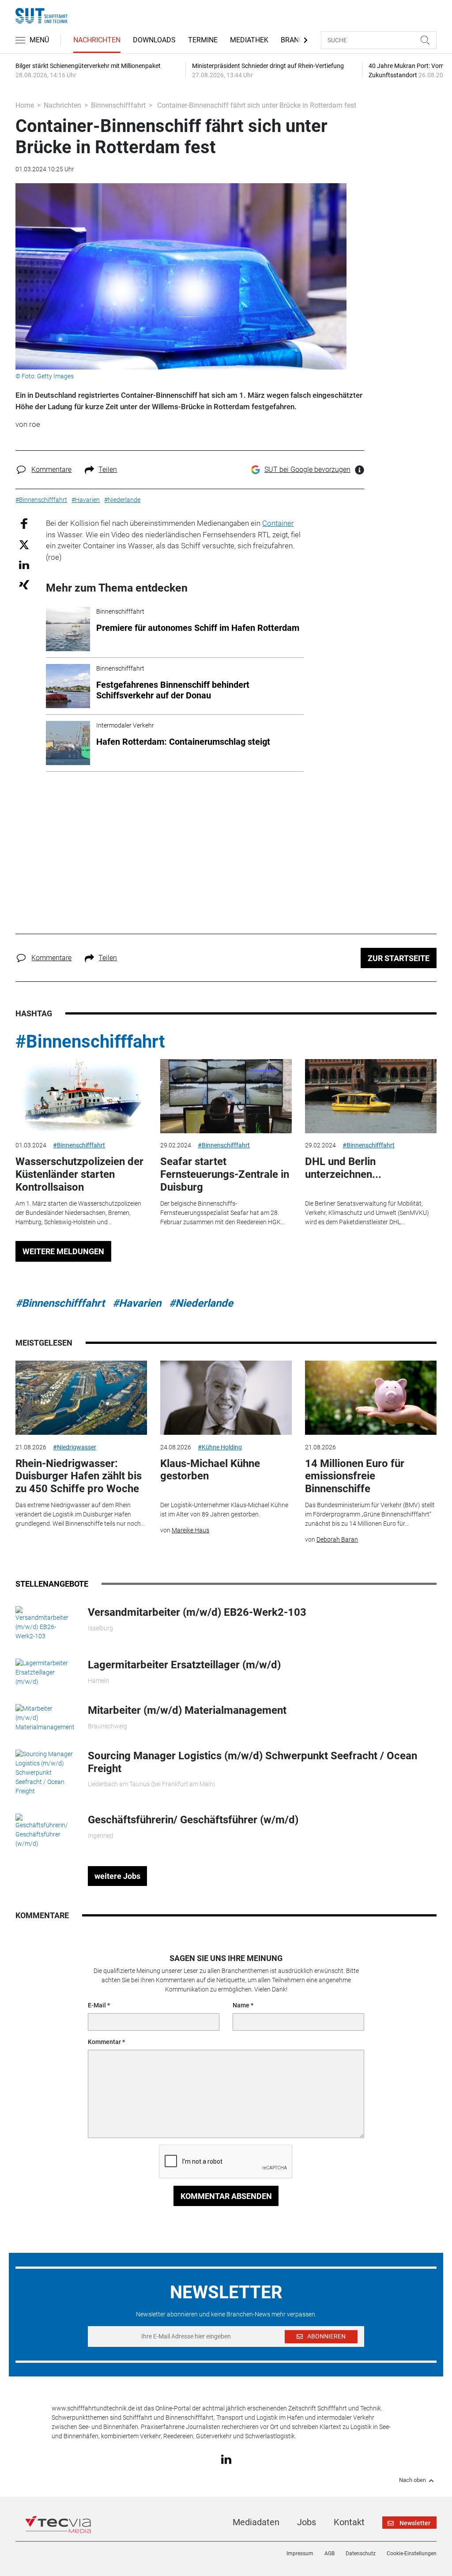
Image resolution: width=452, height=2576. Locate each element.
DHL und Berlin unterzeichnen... (343, 1168)
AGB (330, 2553)
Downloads (154, 40)
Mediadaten (256, 2522)
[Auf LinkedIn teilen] (24, 564)
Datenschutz (361, 2553)
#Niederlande (201, 1303)
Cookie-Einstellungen (412, 2553)
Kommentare (51, 470)
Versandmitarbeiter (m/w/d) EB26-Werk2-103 (197, 1612)
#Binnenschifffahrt (90, 1042)
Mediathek (249, 40)
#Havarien (137, 1303)
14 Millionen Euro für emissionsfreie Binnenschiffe (355, 1476)
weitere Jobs (117, 1876)
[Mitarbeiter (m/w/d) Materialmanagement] (45, 1717)
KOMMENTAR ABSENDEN (226, 2196)
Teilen (108, 470)
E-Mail (97, 2005)
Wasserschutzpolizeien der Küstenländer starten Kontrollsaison (79, 1174)
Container (278, 523)
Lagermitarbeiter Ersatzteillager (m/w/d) (184, 1665)
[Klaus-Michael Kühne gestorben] (226, 1398)
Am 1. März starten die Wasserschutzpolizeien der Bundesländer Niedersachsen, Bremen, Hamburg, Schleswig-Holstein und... (78, 1213)
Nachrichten (97, 40)
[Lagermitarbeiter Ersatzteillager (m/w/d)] (45, 1672)
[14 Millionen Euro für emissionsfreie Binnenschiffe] (371, 1398)
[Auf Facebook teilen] (24, 523)
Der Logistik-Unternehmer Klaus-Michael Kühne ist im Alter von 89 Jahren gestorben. (224, 1510)
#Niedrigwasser (75, 1447)
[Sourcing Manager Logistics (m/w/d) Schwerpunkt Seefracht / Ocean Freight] (45, 1772)
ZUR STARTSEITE (399, 958)
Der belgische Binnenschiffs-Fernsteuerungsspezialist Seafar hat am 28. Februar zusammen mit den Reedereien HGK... (222, 1213)
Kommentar (104, 2042)
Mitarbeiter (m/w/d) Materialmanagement (187, 1710)
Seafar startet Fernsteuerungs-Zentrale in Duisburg (225, 1174)
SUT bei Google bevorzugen (307, 470)
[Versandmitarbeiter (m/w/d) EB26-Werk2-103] (45, 1623)
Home (25, 105)
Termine (203, 40)
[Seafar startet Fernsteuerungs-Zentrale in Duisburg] (226, 1096)
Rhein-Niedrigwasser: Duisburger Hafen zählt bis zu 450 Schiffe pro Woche (79, 1476)
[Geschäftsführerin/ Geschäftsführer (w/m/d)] (45, 1830)
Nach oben (412, 2480)
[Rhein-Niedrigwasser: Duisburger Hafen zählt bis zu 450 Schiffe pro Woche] (81, 1398)
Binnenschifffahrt (118, 105)
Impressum (300, 2553)
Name (241, 2005)
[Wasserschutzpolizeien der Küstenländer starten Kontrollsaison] (81, 1096)
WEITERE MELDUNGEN (63, 1251)
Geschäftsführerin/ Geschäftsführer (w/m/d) (193, 1820)
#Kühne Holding (220, 1447)
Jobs (307, 2522)
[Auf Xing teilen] (24, 584)
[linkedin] (226, 2459)
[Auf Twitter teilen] (24, 544)
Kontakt (349, 2522)
